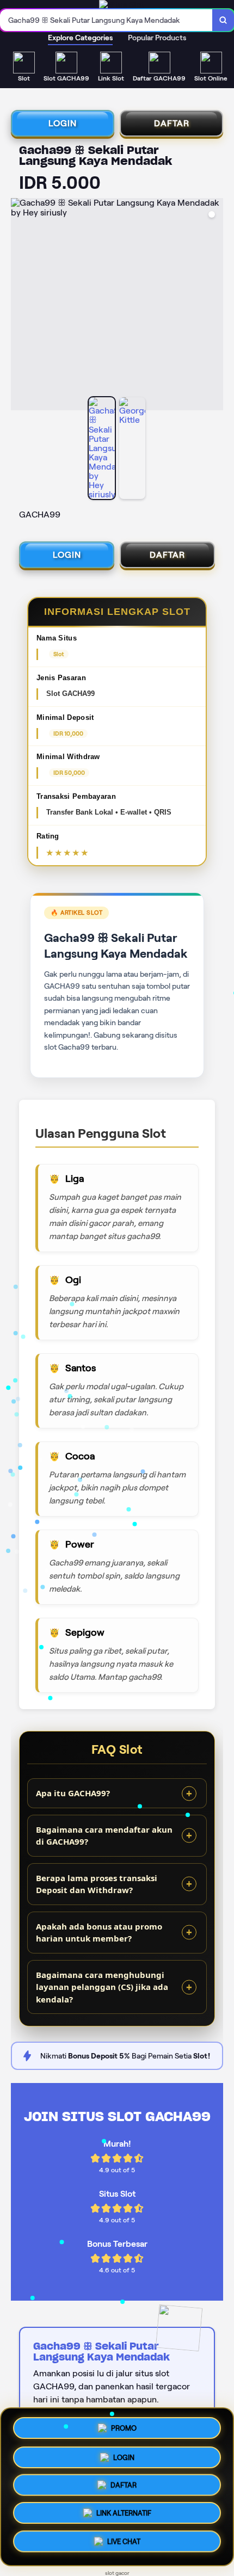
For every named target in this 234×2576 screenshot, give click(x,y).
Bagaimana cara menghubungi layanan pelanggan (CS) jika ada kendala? (102, 1987)
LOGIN (63, 123)
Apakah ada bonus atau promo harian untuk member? (99, 1933)
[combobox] (106, 20)
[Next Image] (214, 306)
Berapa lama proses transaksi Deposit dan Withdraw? (97, 1884)
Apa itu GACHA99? (73, 1793)
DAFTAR (172, 123)
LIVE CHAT (124, 2544)
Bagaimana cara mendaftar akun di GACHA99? (104, 1836)
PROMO (124, 2427)
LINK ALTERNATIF (124, 2515)
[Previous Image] (20, 306)
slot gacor (117, 2573)
